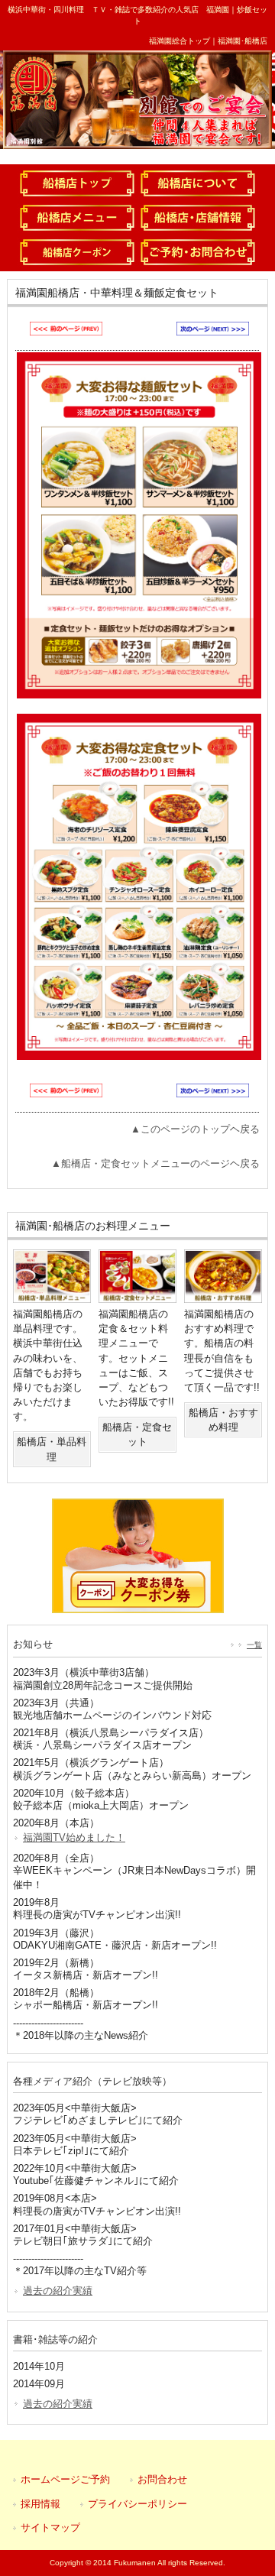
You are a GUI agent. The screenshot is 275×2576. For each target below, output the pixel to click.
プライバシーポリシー (137, 2504)
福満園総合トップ (180, 41)
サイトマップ (50, 2527)
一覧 (254, 1645)
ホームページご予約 (65, 2479)
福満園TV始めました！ (74, 1837)
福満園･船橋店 (243, 41)
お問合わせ (162, 2479)
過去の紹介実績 (58, 2291)
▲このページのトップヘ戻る (195, 1129)
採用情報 (40, 2504)
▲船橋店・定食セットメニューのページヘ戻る (155, 1163)
